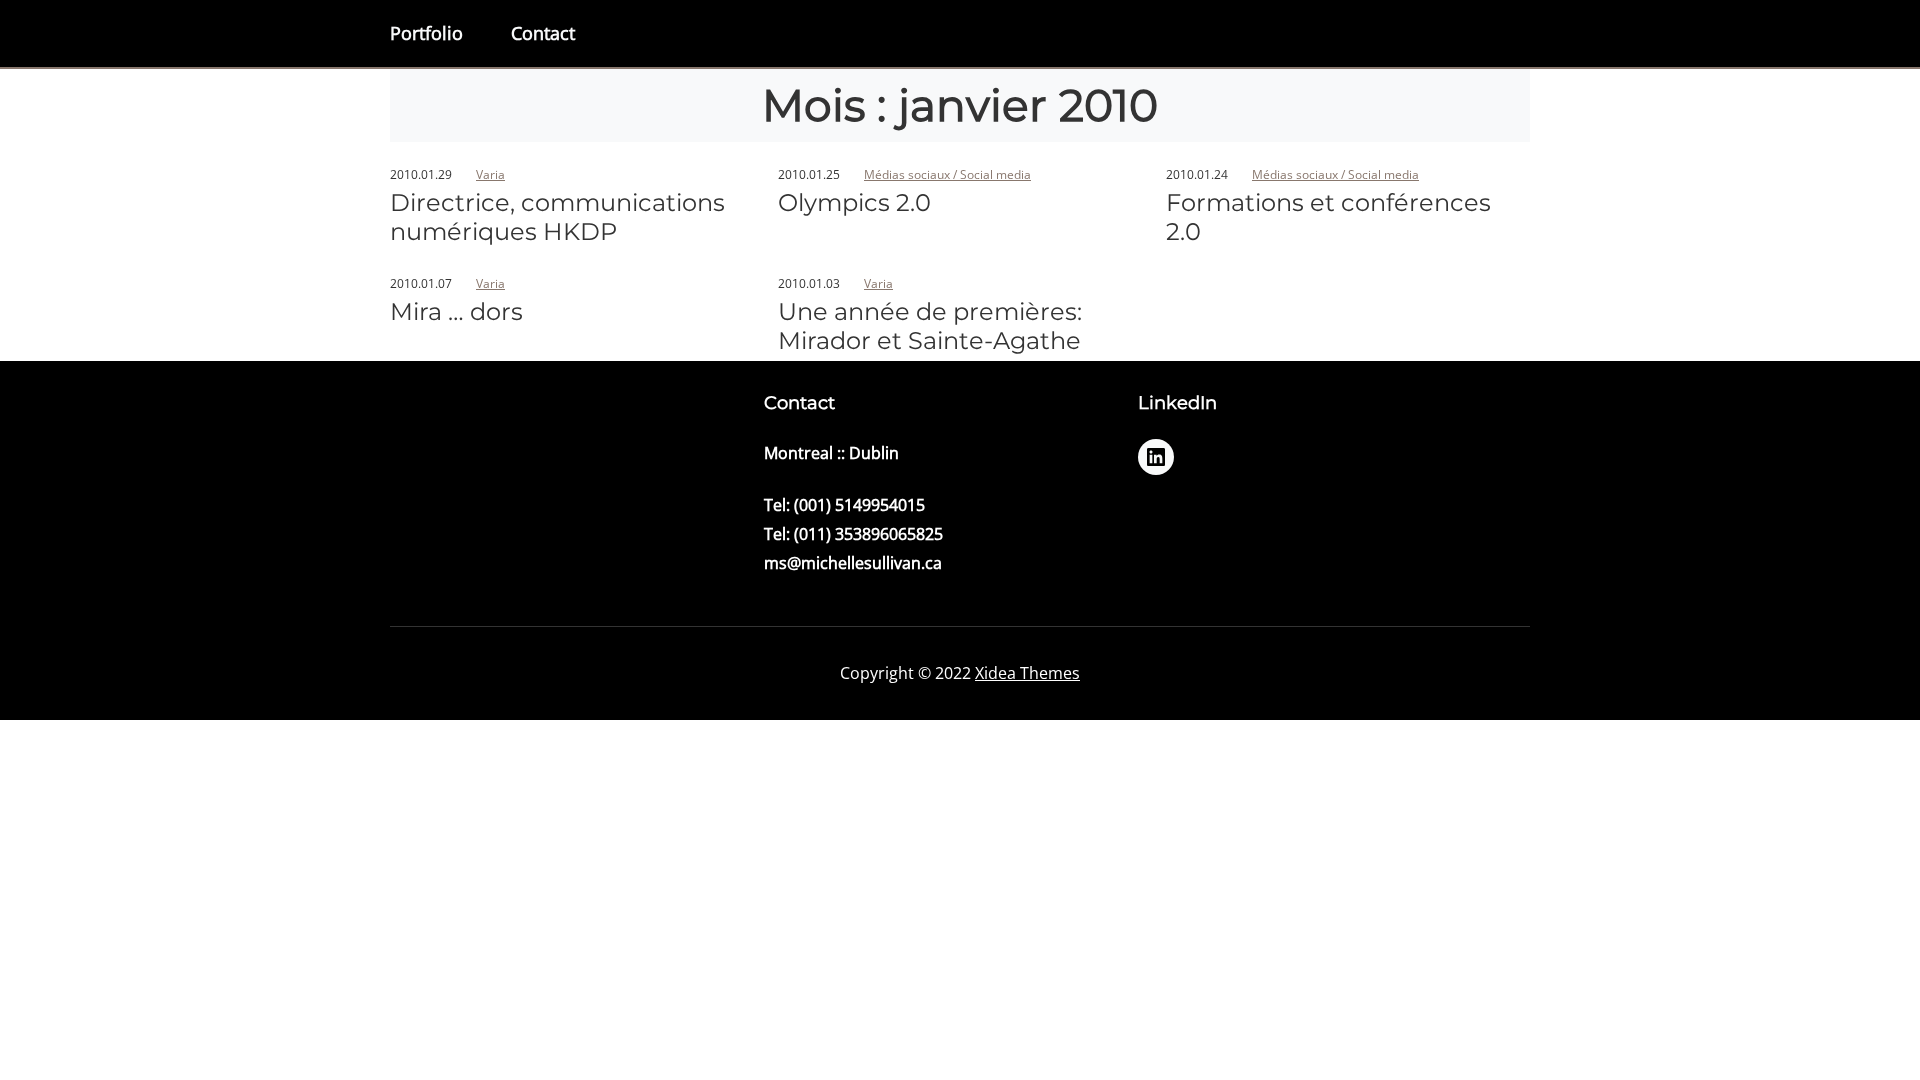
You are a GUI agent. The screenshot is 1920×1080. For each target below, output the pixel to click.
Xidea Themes (1027, 673)
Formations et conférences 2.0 (1328, 217)
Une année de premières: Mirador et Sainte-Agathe (930, 326)
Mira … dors (456, 312)
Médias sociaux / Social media (947, 174)
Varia (490, 174)
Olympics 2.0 (854, 203)
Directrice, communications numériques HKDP (557, 217)
